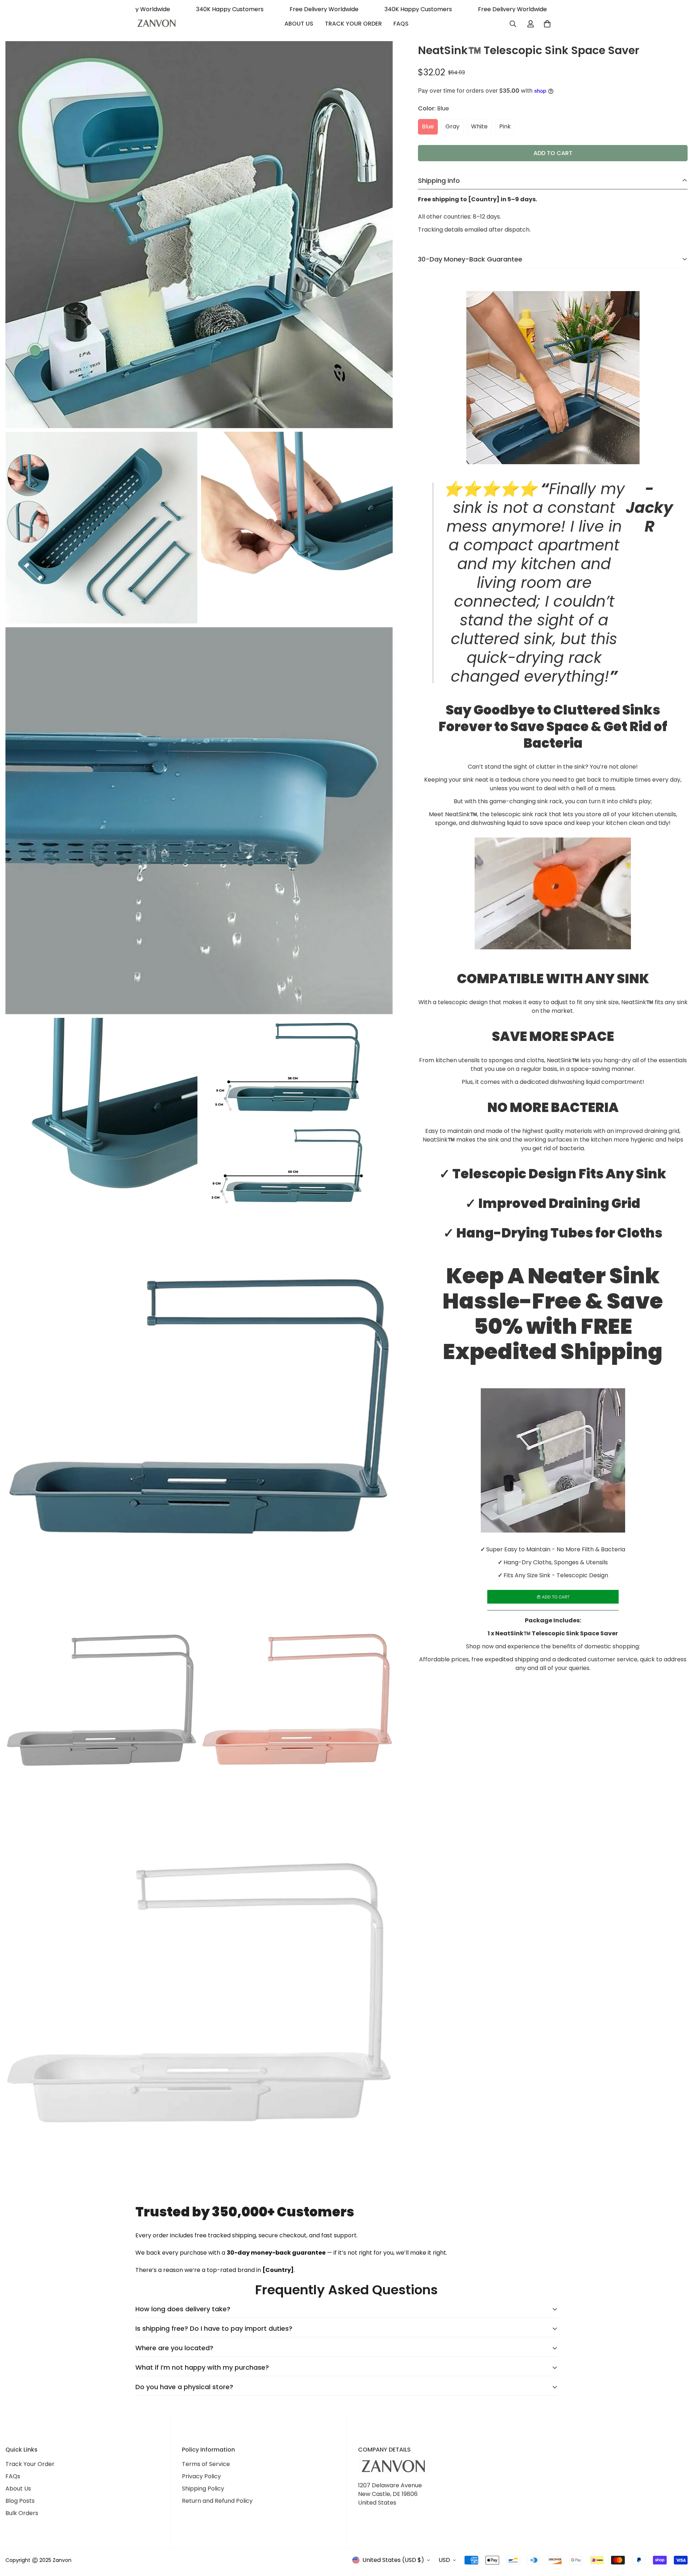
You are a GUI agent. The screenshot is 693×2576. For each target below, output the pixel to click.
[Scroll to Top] (679, 2537)
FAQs (401, 24)
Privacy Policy (201, 2476)
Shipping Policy (203, 2489)
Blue (428, 126)
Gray (452, 126)
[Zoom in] (379, 56)
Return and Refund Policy (217, 2501)
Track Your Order (353, 24)
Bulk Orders (22, 2513)
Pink (505, 126)
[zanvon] (157, 24)
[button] (547, 24)
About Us (299, 24)
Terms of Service (206, 2464)
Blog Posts (20, 2501)
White (479, 126)
